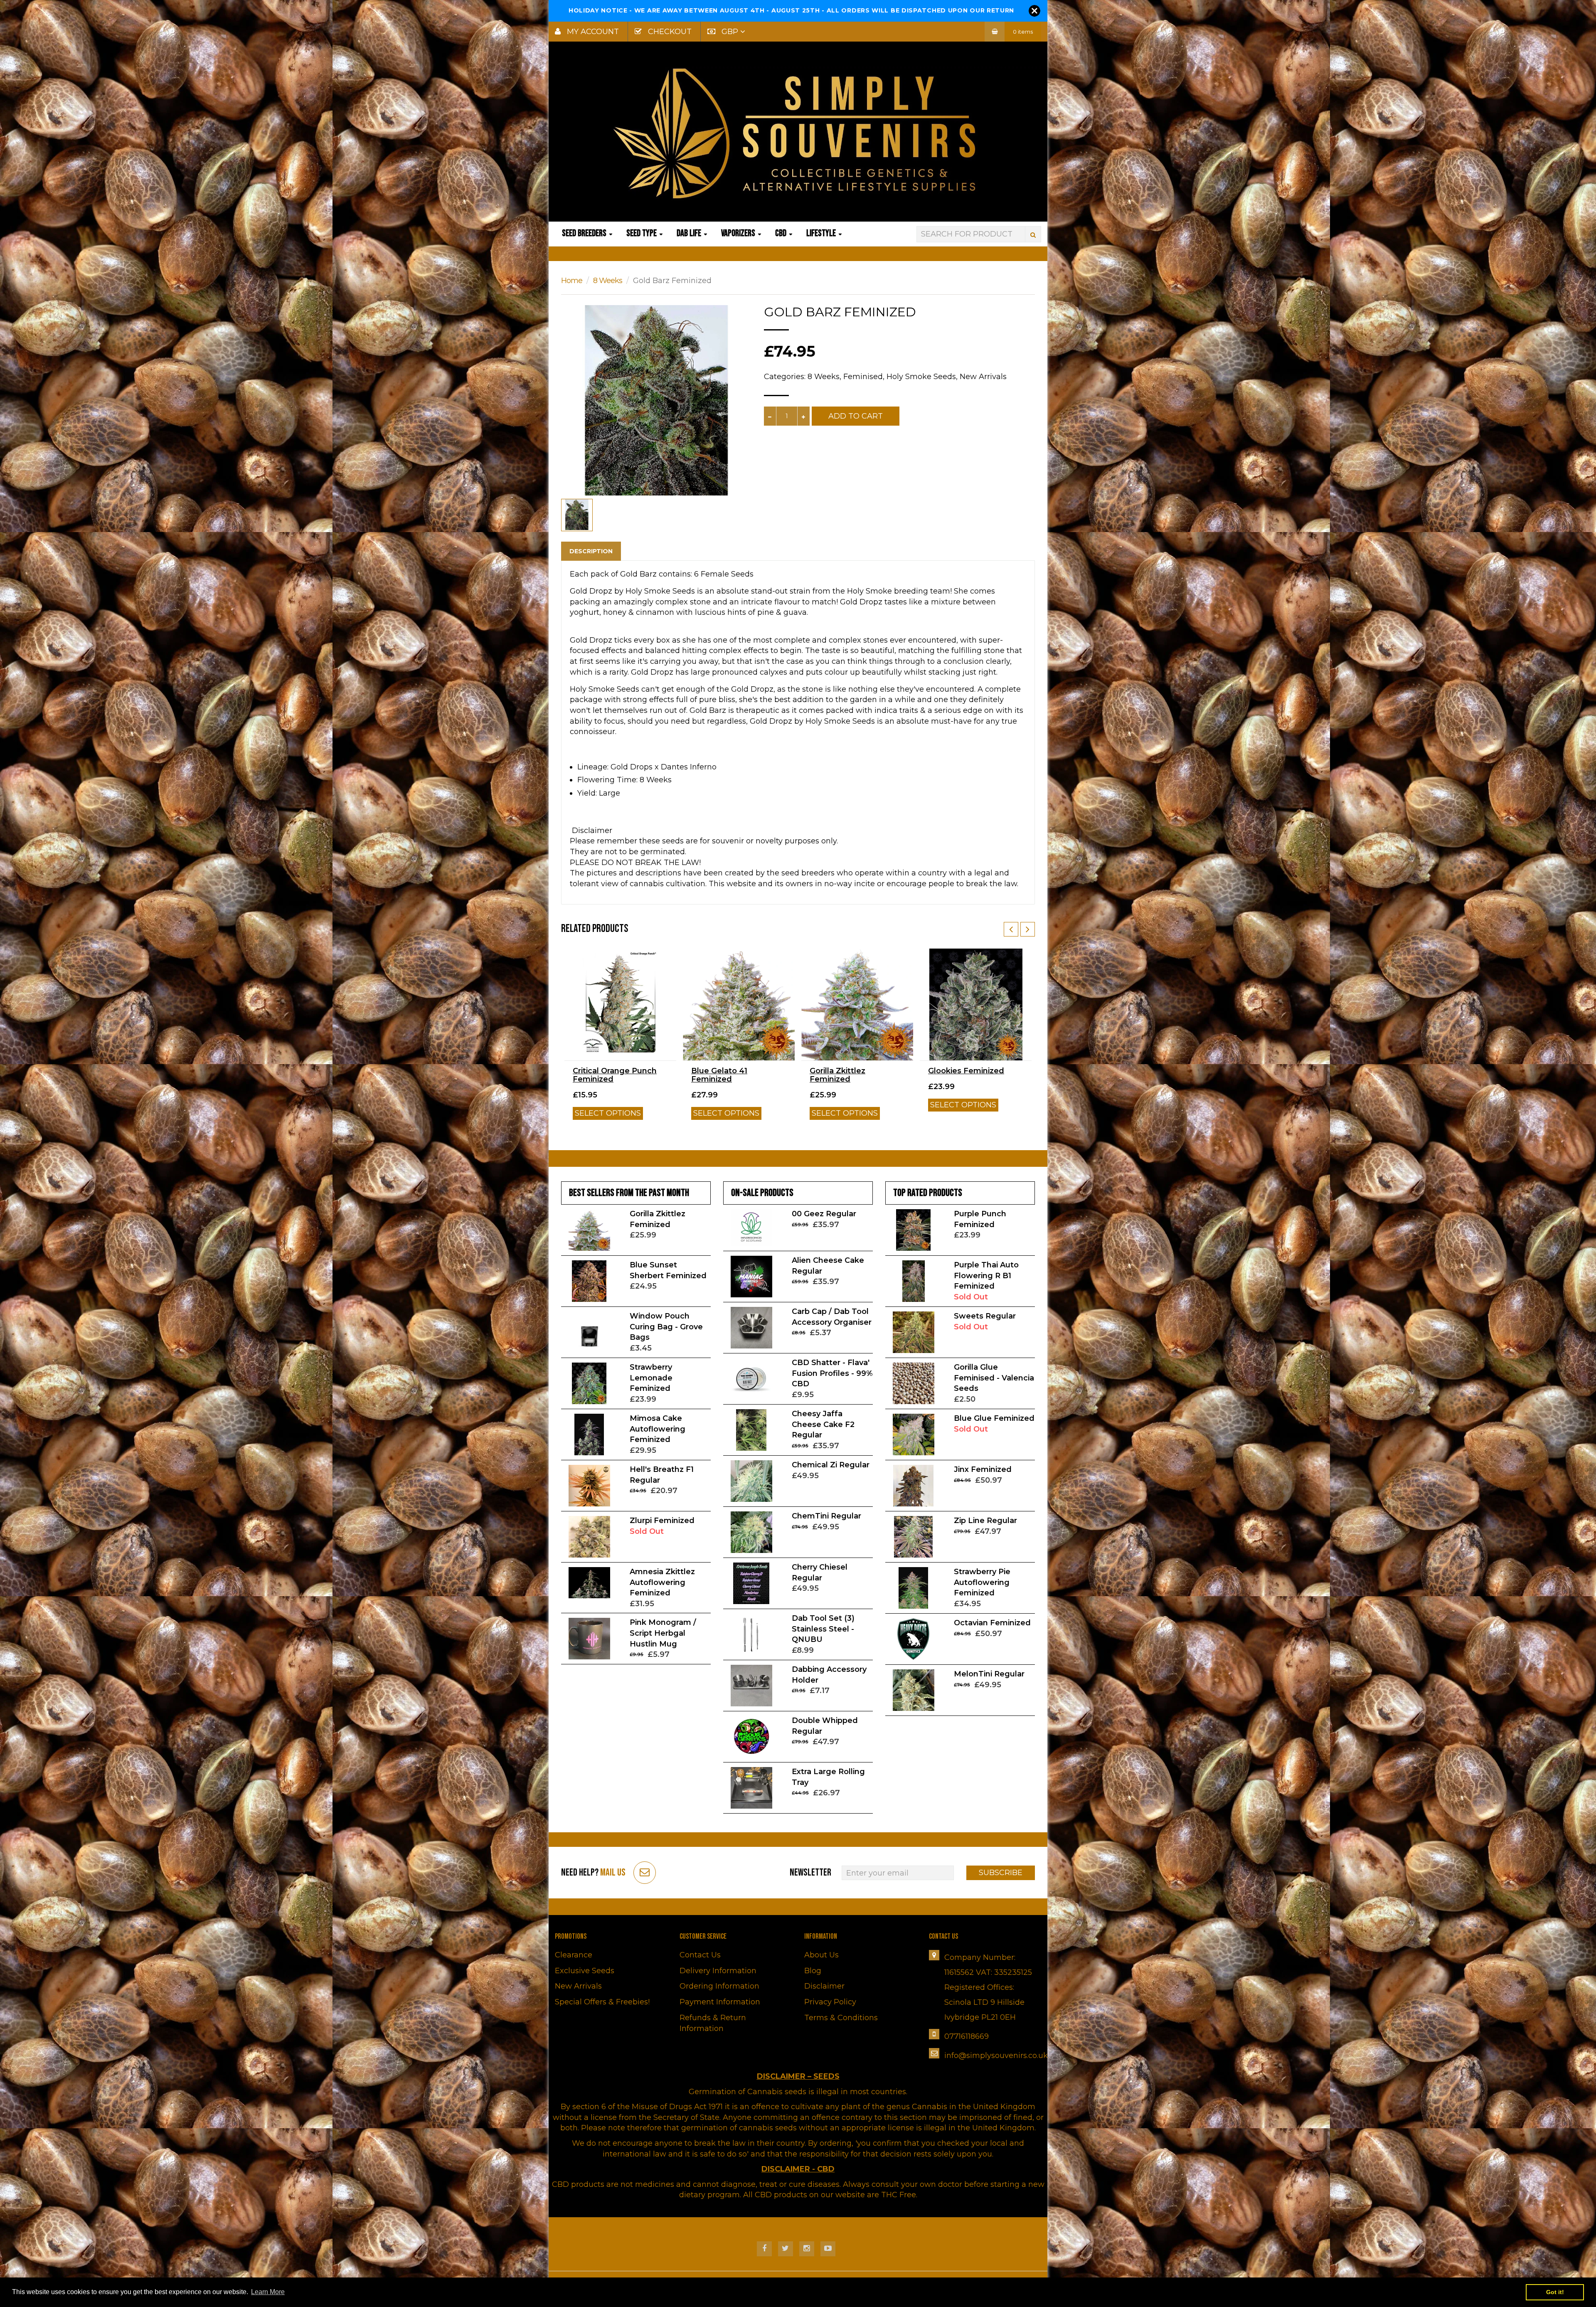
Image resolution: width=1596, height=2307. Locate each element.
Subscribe (1001, 1873)
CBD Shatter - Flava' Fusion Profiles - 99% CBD (832, 1373)
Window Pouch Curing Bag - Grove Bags (666, 1327)
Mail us (613, 1872)
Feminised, (864, 377)
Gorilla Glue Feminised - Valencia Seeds (994, 1378)
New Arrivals (983, 377)
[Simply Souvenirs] (798, 133)
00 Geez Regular (824, 1214)
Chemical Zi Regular (831, 1465)
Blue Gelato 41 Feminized (719, 1075)
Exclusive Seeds (585, 1971)
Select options (608, 1113)
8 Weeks (608, 281)
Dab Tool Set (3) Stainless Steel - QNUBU (823, 1629)
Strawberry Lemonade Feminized (651, 1378)
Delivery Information (718, 1971)
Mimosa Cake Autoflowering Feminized (658, 1429)
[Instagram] (807, 2249)
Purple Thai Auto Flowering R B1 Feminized (986, 1276)
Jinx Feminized (983, 1469)
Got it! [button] (1555, 2292)
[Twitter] (786, 2249)
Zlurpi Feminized (662, 1521)
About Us (821, 1955)
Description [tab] (591, 551)
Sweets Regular (985, 1316)
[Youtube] (828, 2249)
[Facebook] (764, 2249)
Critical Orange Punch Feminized (615, 1075)
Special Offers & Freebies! (602, 2002)
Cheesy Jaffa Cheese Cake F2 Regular (823, 1424)
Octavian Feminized (992, 1623)
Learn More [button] (268, 2292)
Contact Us (700, 1955)
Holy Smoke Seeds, (922, 377)
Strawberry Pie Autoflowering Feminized (982, 1582)
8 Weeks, (824, 377)
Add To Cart (856, 416)
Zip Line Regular (985, 1521)
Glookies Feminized (966, 1071)
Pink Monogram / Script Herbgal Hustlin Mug (663, 1633)
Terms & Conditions (841, 2018)
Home (572, 281)
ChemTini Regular (826, 1516)
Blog (813, 1971)
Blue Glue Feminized (994, 1418)
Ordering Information (719, 1986)
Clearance (574, 1955)
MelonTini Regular (989, 1674)
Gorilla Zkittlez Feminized (837, 1075)
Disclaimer (824, 1986)
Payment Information (720, 2002)
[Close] (1034, 11)
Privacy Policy (830, 2002)
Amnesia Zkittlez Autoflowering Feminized (662, 1582)
